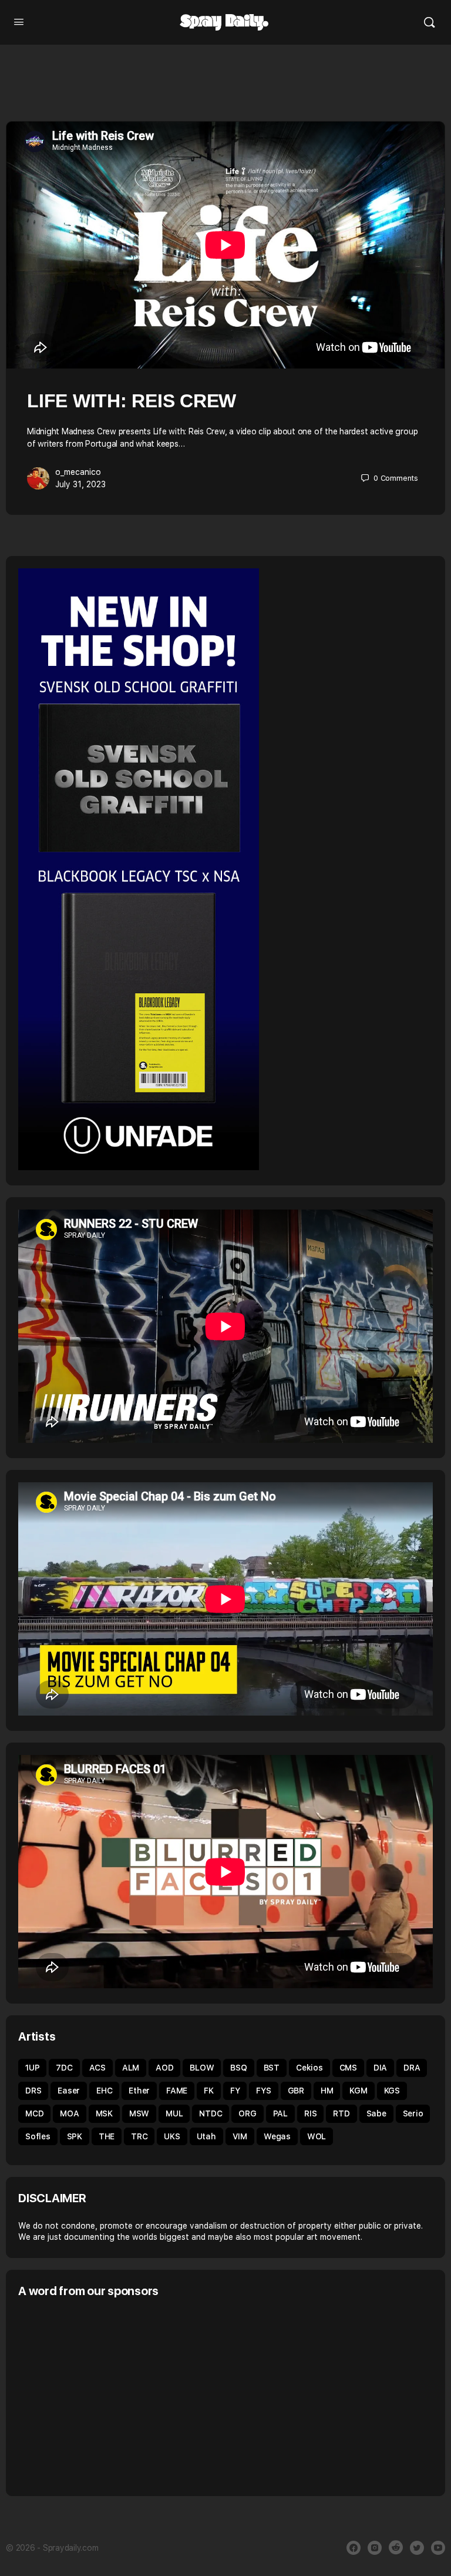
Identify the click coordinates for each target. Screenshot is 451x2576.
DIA (380, 2068)
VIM (240, 2136)
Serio (413, 2113)
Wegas (277, 2136)
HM (327, 2091)
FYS (263, 2091)
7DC (64, 2068)
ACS (97, 2068)
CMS (348, 2068)
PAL (280, 2113)
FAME (177, 2091)
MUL (174, 2113)
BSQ (238, 2068)
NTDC (211, 2113)
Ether (139, 2091)
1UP (32, 2068)
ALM (131, 2068)
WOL (317, 2136)
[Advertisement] (117, 2396)
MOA (69, 2113)
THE (107, 2136)
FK (209, 2091)
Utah (206, 2136)
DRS (33, 2091)
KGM (358, 2091)
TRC (139, 2136)
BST (272, 2068)
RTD (341, 2113)
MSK (104, 2113)
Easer (69, 2091)
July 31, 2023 (80, 484)
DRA (412, 2068)
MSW (139, 2113)
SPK (75, 2136)
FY (235, 2091)
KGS (392, 2091)
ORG (247, 2113)
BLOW (202, 2068)
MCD (34, 2113)
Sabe (376, 2113)
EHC (104, 2091)
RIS (310, 2113)
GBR (296, 2091)
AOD (164, 2068)
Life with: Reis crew (132, 401)
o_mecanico (78, 472)
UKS (172, 2136)
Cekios (309, 2068)
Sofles (38, 2136)
